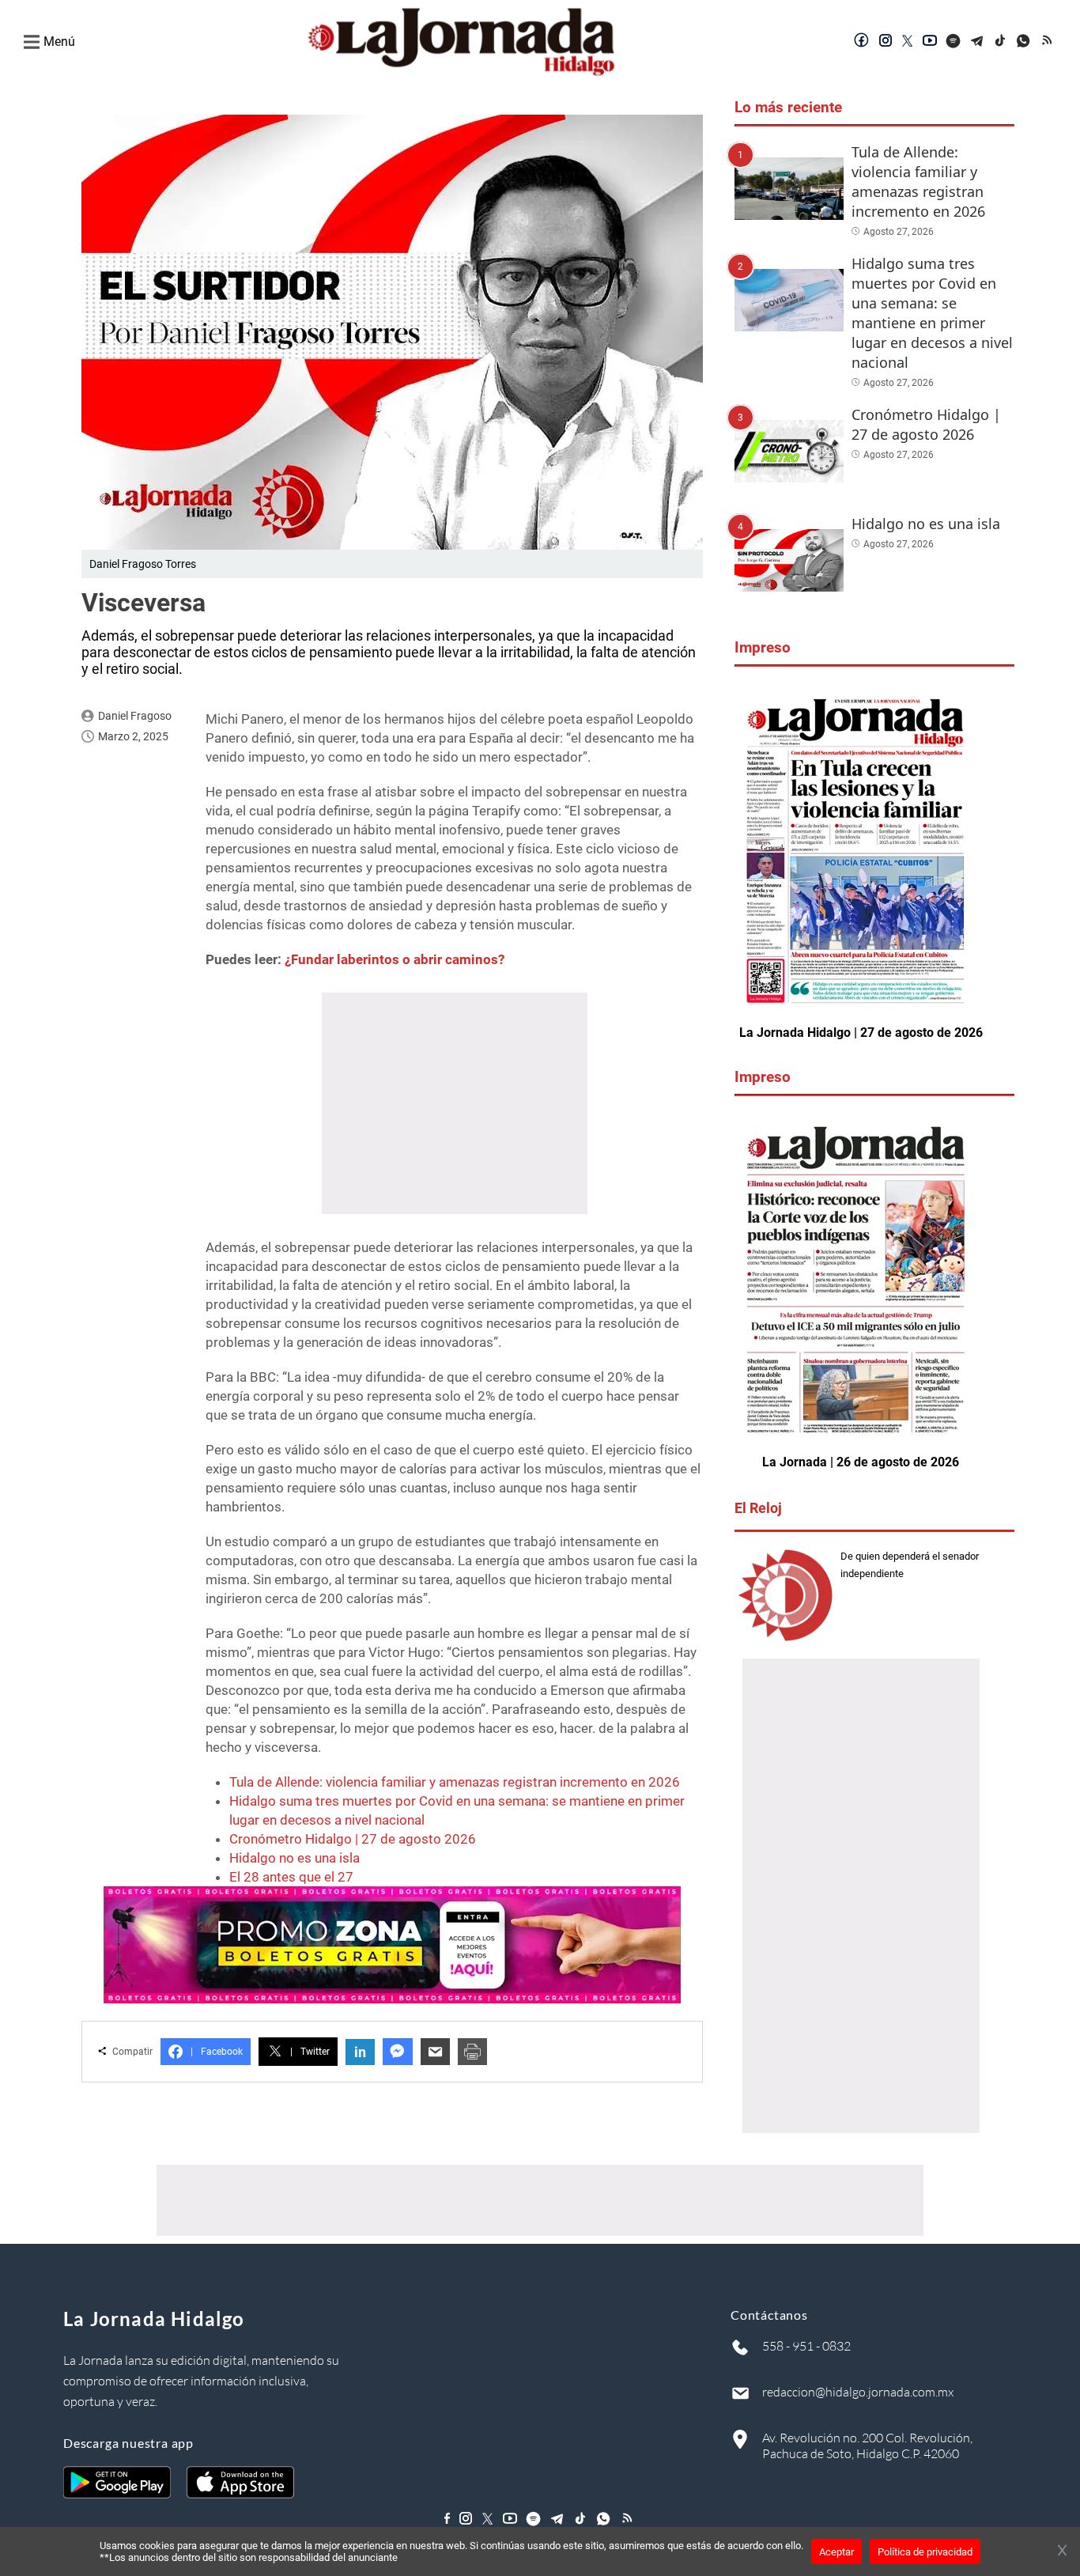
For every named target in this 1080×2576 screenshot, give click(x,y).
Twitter (310, 2052)
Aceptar (836, 2552)
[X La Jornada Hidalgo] (908, 42)
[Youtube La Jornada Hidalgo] (930, 42)
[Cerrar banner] (1062, 2551)
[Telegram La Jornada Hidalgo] (977, 42)
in (360, 2052)
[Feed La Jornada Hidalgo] (1048, 42)
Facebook (217, 2052)
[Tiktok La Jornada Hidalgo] (1001, 42)
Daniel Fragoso (135, 716)
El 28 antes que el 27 (291, 1877)
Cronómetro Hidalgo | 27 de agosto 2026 (353, 1839)
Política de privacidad (925, 2552)
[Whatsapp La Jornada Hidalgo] (1025, 42)
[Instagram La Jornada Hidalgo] (886, 42)
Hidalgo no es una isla (295, 1858)
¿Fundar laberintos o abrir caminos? (395, 959)
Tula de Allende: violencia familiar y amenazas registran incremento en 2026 (455, 1782)
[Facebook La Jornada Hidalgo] (862, 42)
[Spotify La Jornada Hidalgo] (953, 42)
